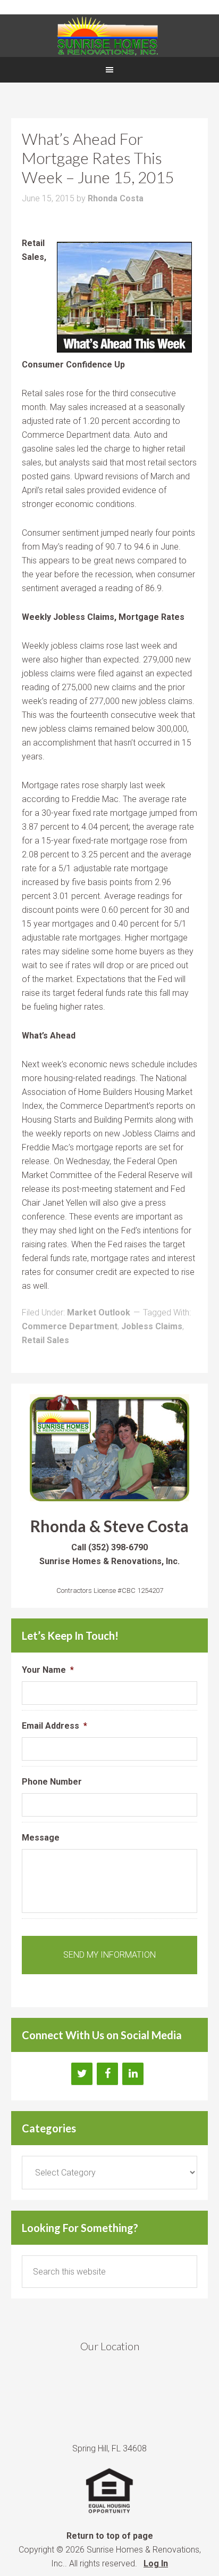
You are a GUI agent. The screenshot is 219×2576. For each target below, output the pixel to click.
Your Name (48, 1670)
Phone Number (52, 1782)
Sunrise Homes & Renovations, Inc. (109, 36)
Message (41, 1838)
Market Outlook (99, 1312)
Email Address (54, 1726)
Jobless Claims (152, 1326)
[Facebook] (107, 2074)
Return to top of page (110, 2536)
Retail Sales (45, 1340)
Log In (156, 2563)
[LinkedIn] (133, 2074)
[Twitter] (82, 2074)
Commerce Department (70, 1326)
